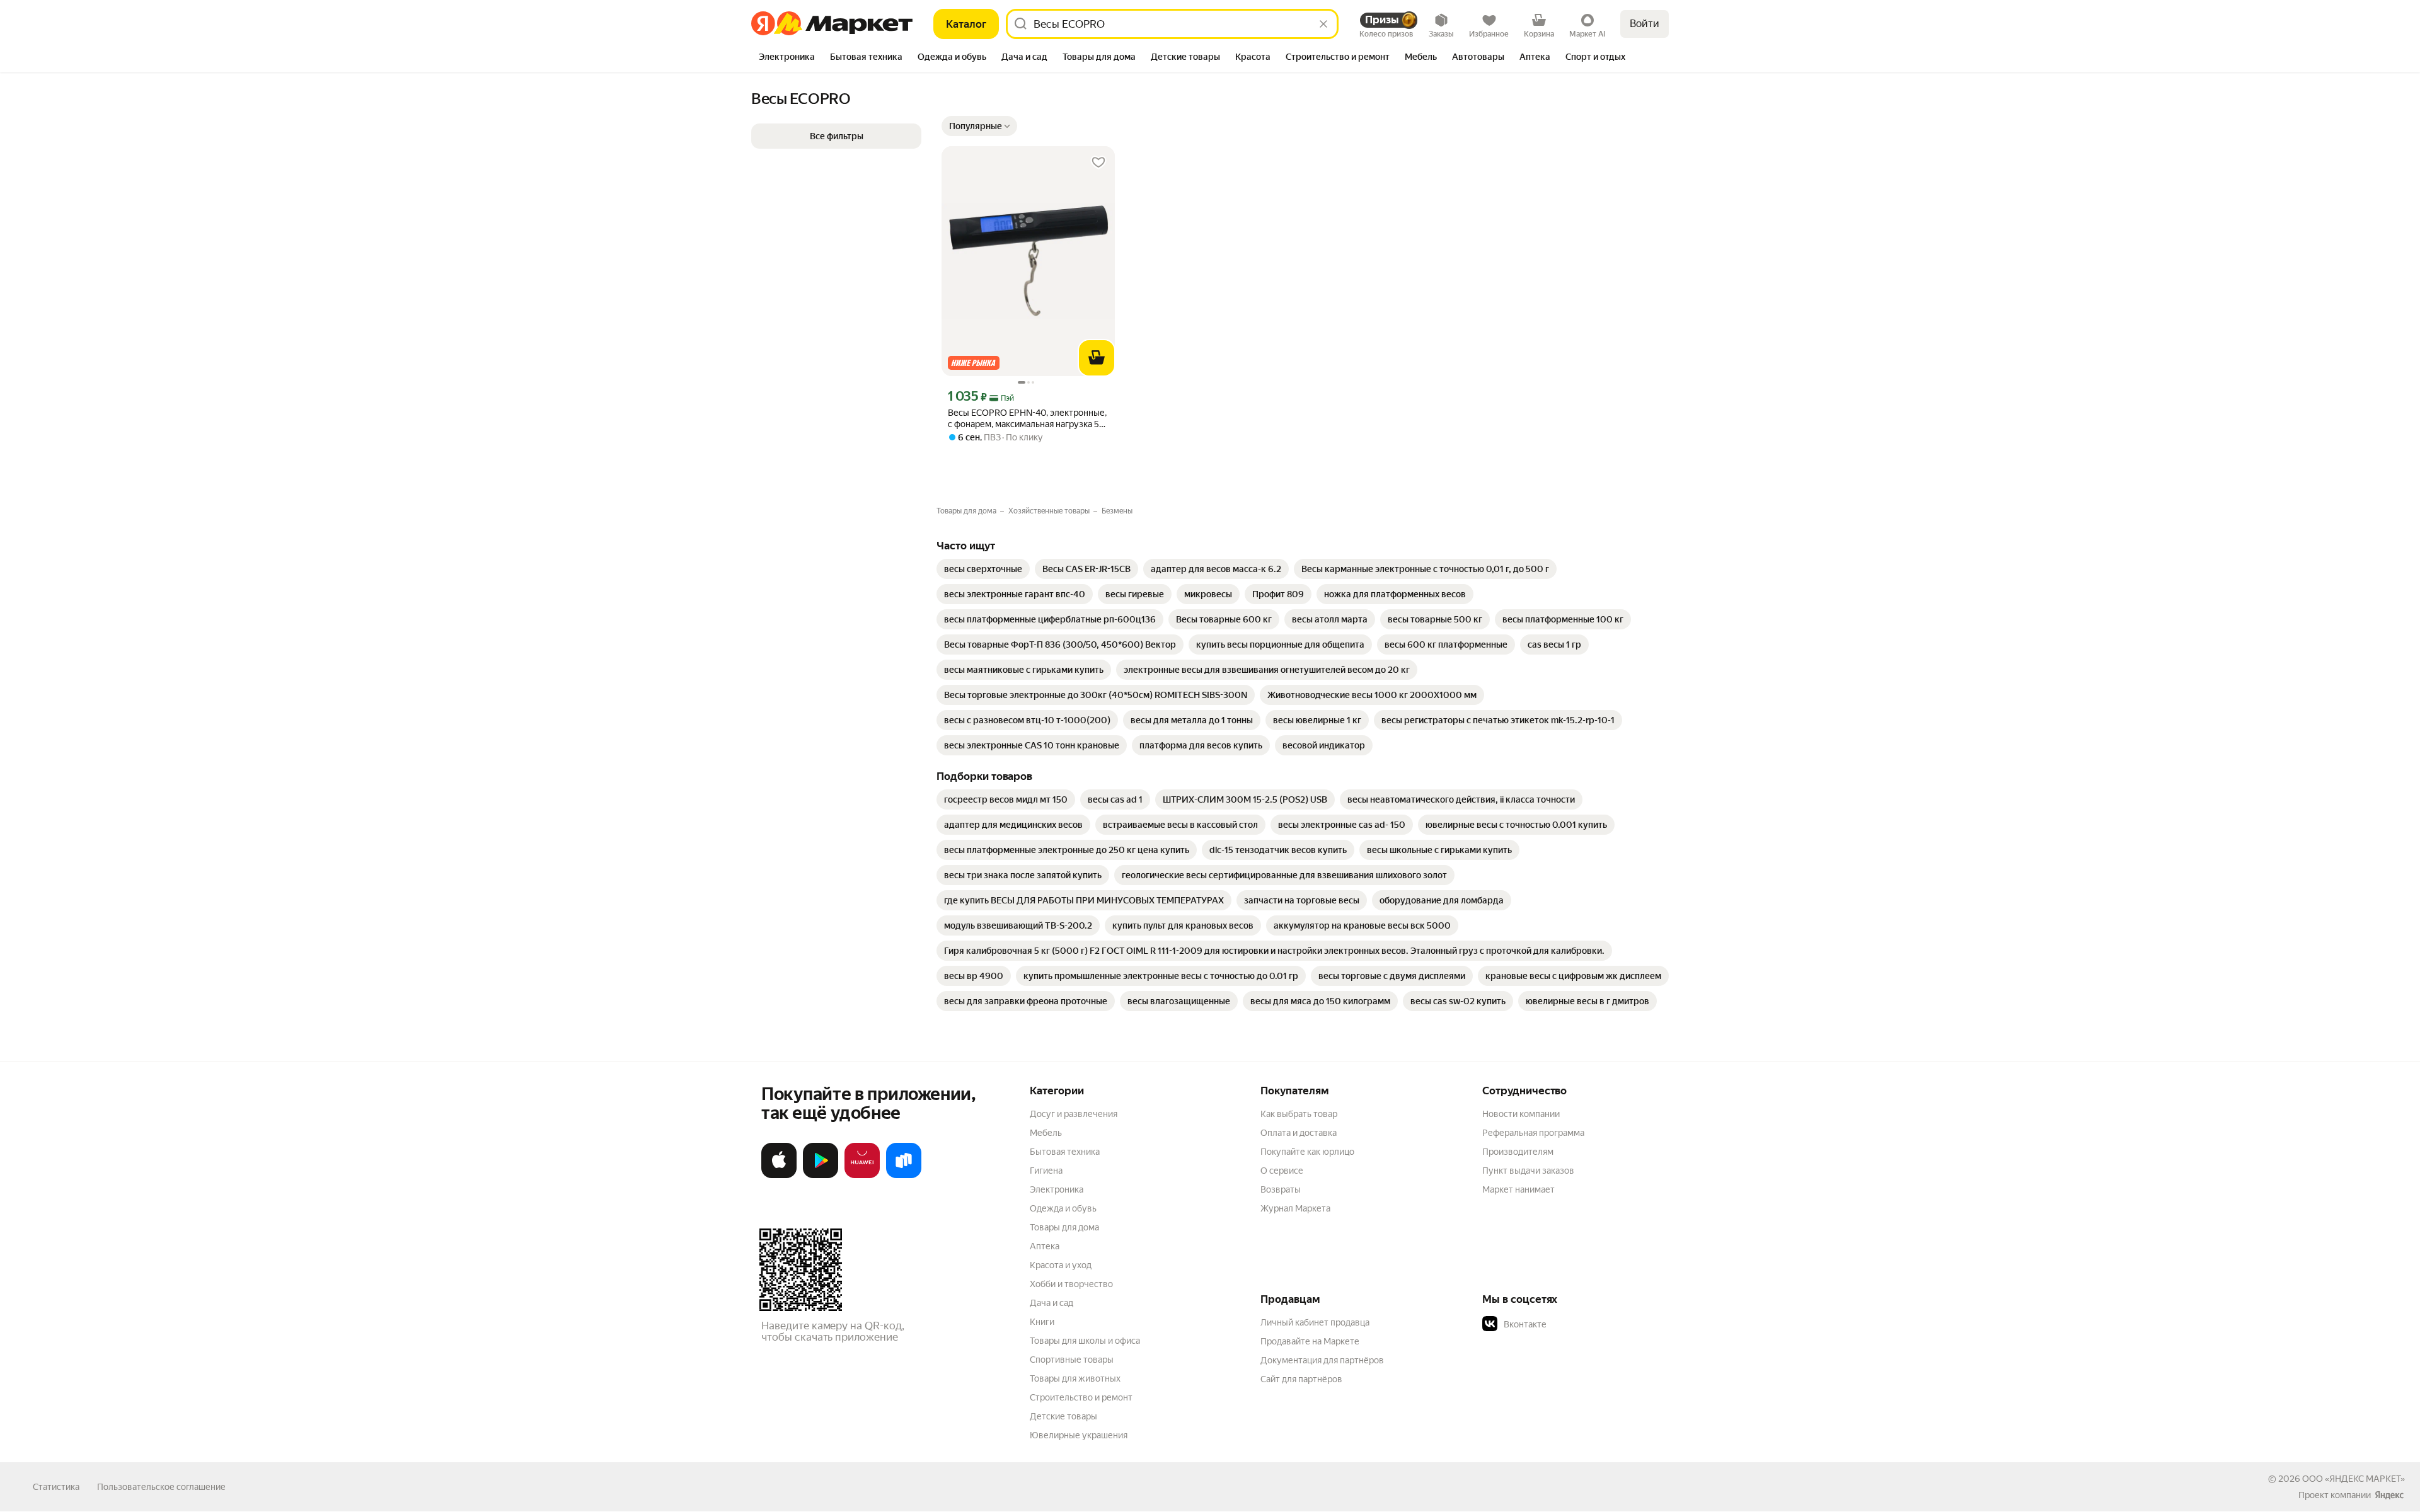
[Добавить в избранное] (1098, 163)
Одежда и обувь (1063, 1208)
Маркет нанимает (1518, 1189)
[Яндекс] (2389, 1495)
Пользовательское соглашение (161, 1487)
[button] (979, 126)
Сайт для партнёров (1301, 1379)
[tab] (787, 58)
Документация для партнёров (1322, 1360)
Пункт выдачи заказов (1528, 1171)
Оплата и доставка (1299, 1133)
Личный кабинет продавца (1315, 1322)
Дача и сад (1052, 1303)
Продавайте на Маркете (1310, 1341)
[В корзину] (1097, 358)
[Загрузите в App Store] (779, 1176)
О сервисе (1282, 1171)
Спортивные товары (1072, 1360)
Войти (1645, 24)
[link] (983, 569)
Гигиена (1046, 1171)
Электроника (1057, 1189)
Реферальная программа (1533, 1133)
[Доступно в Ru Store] (904, 1176)
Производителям (1518, 1152)
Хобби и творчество (1071, 1284)
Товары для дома (1064, 1227)
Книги (1042, 1322)
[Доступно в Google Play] (821, 1176)
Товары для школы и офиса (1085, 1341)
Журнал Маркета (1295, 1208)
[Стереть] (1323, 24)
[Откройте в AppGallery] (862, 1176)
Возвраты (1281, 1189)
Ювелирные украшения (1079, 1435)
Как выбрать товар (1299, 1114)
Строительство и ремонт (1081, 1397)
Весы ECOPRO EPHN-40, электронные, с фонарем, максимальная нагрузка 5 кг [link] (1027, 419)
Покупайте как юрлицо (1307, 1152)
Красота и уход (1061, 1265)
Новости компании (1521, 1114)
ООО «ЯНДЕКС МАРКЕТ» (2354, 1479)
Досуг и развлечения (1074, 1114)
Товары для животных (1075, 1378)
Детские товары (1063, 1416)
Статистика (56, 1487)
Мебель (1046, 1133)
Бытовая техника (1065, 1152)
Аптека (1045, 1246)
